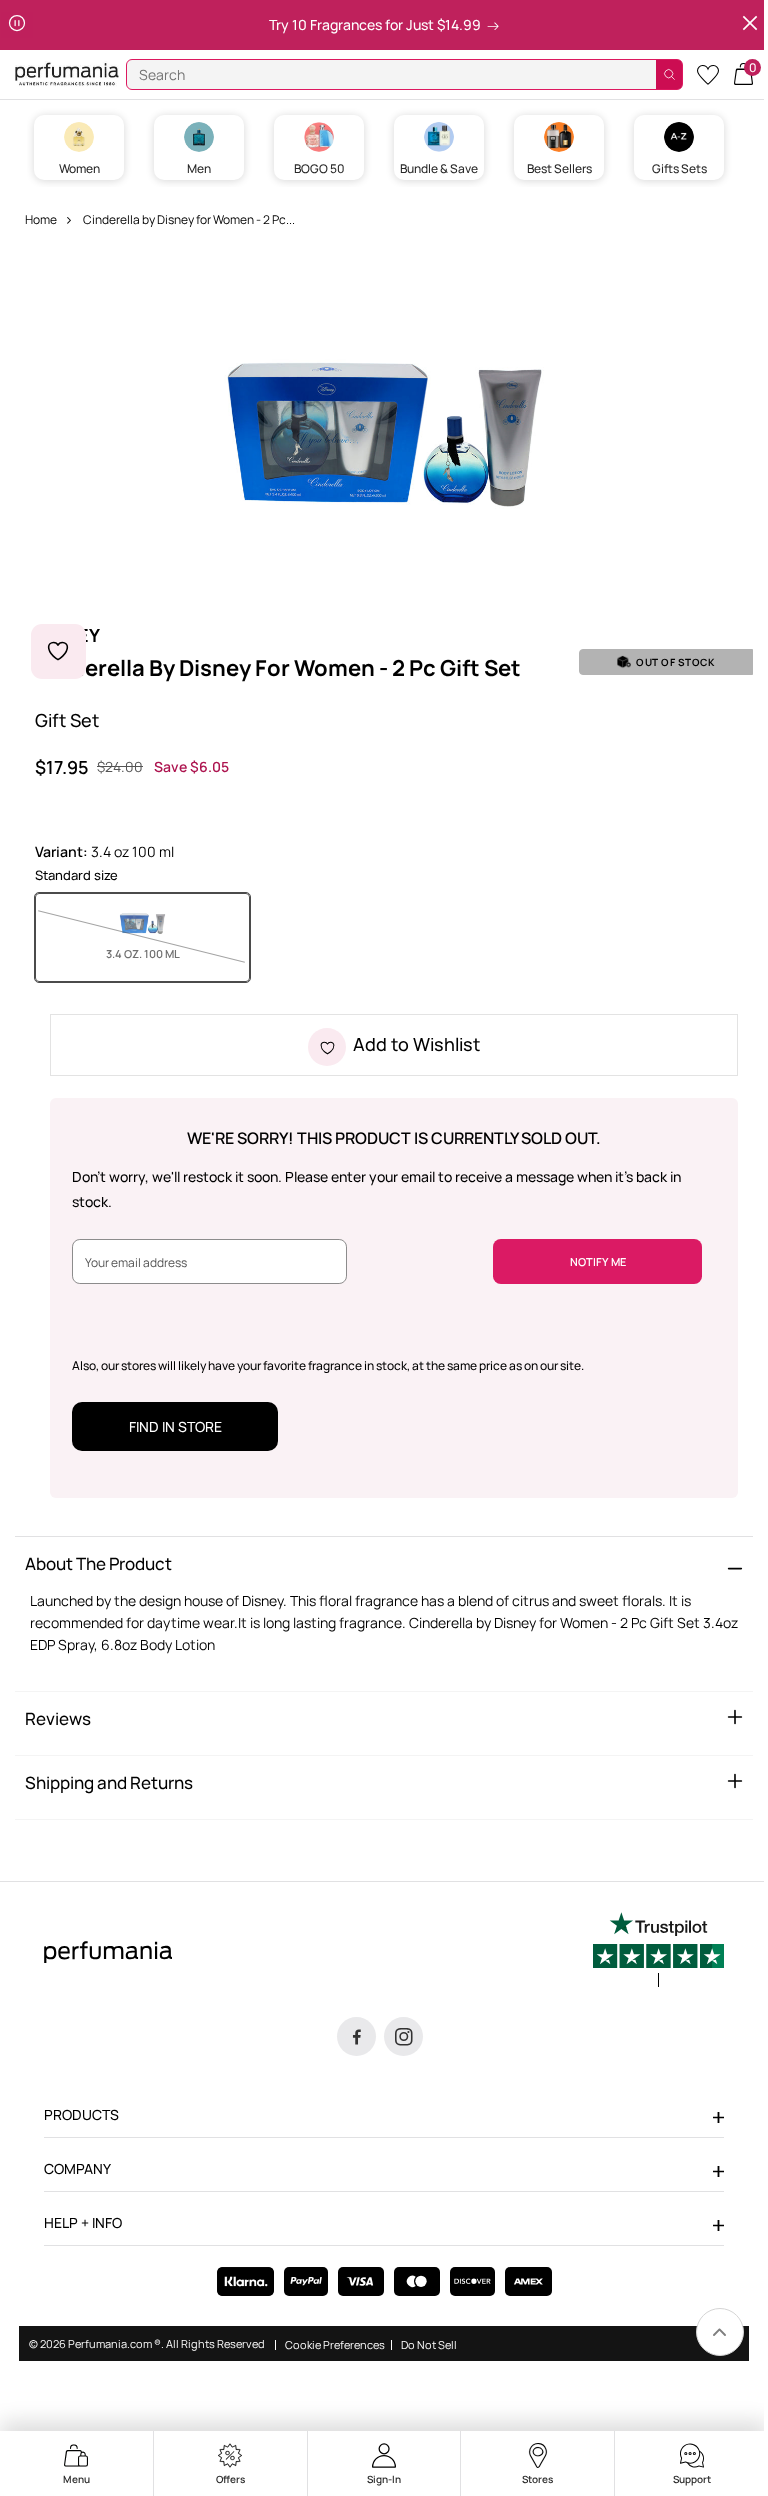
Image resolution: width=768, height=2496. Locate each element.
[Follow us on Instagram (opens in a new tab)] (403, 2036)
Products (81, 2114)
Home (41, 219)
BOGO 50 (319, 168)
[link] (720, 2332)
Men (199, 168)
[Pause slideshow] (17, 25)
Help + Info (83, 2222)
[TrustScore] (658, 1950)
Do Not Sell (429, 2344)
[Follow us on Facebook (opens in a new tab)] (356, 2036)
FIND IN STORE (175, 1426)
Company (77, 2168)
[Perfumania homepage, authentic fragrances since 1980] (67, 72)
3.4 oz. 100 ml (169, 953)
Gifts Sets (679, 168)
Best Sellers (559, 168)
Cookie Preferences (335, 2344)
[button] (743, 72)
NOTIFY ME (598, 1261)
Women (79, 168)
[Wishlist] (708, 73)
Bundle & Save (439, 168)
